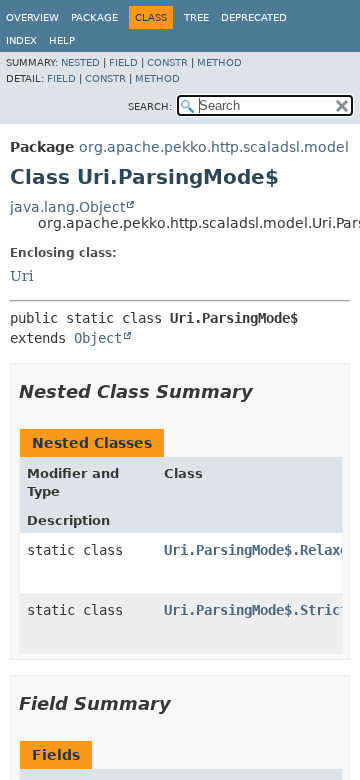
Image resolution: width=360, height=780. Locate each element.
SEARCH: (150, 106)
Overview (32, 17)
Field (123, 62)
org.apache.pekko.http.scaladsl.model (214, 147)
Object (98, 338)
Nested (80, 62)
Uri (21, 276)
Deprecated (254, 17)
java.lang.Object (67, 207)
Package (94, 17)
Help (62, 40)
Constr (167, 62)
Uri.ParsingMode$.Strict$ (260, 610)
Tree (196, 17)
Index (21, 40)
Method (219, 62)
